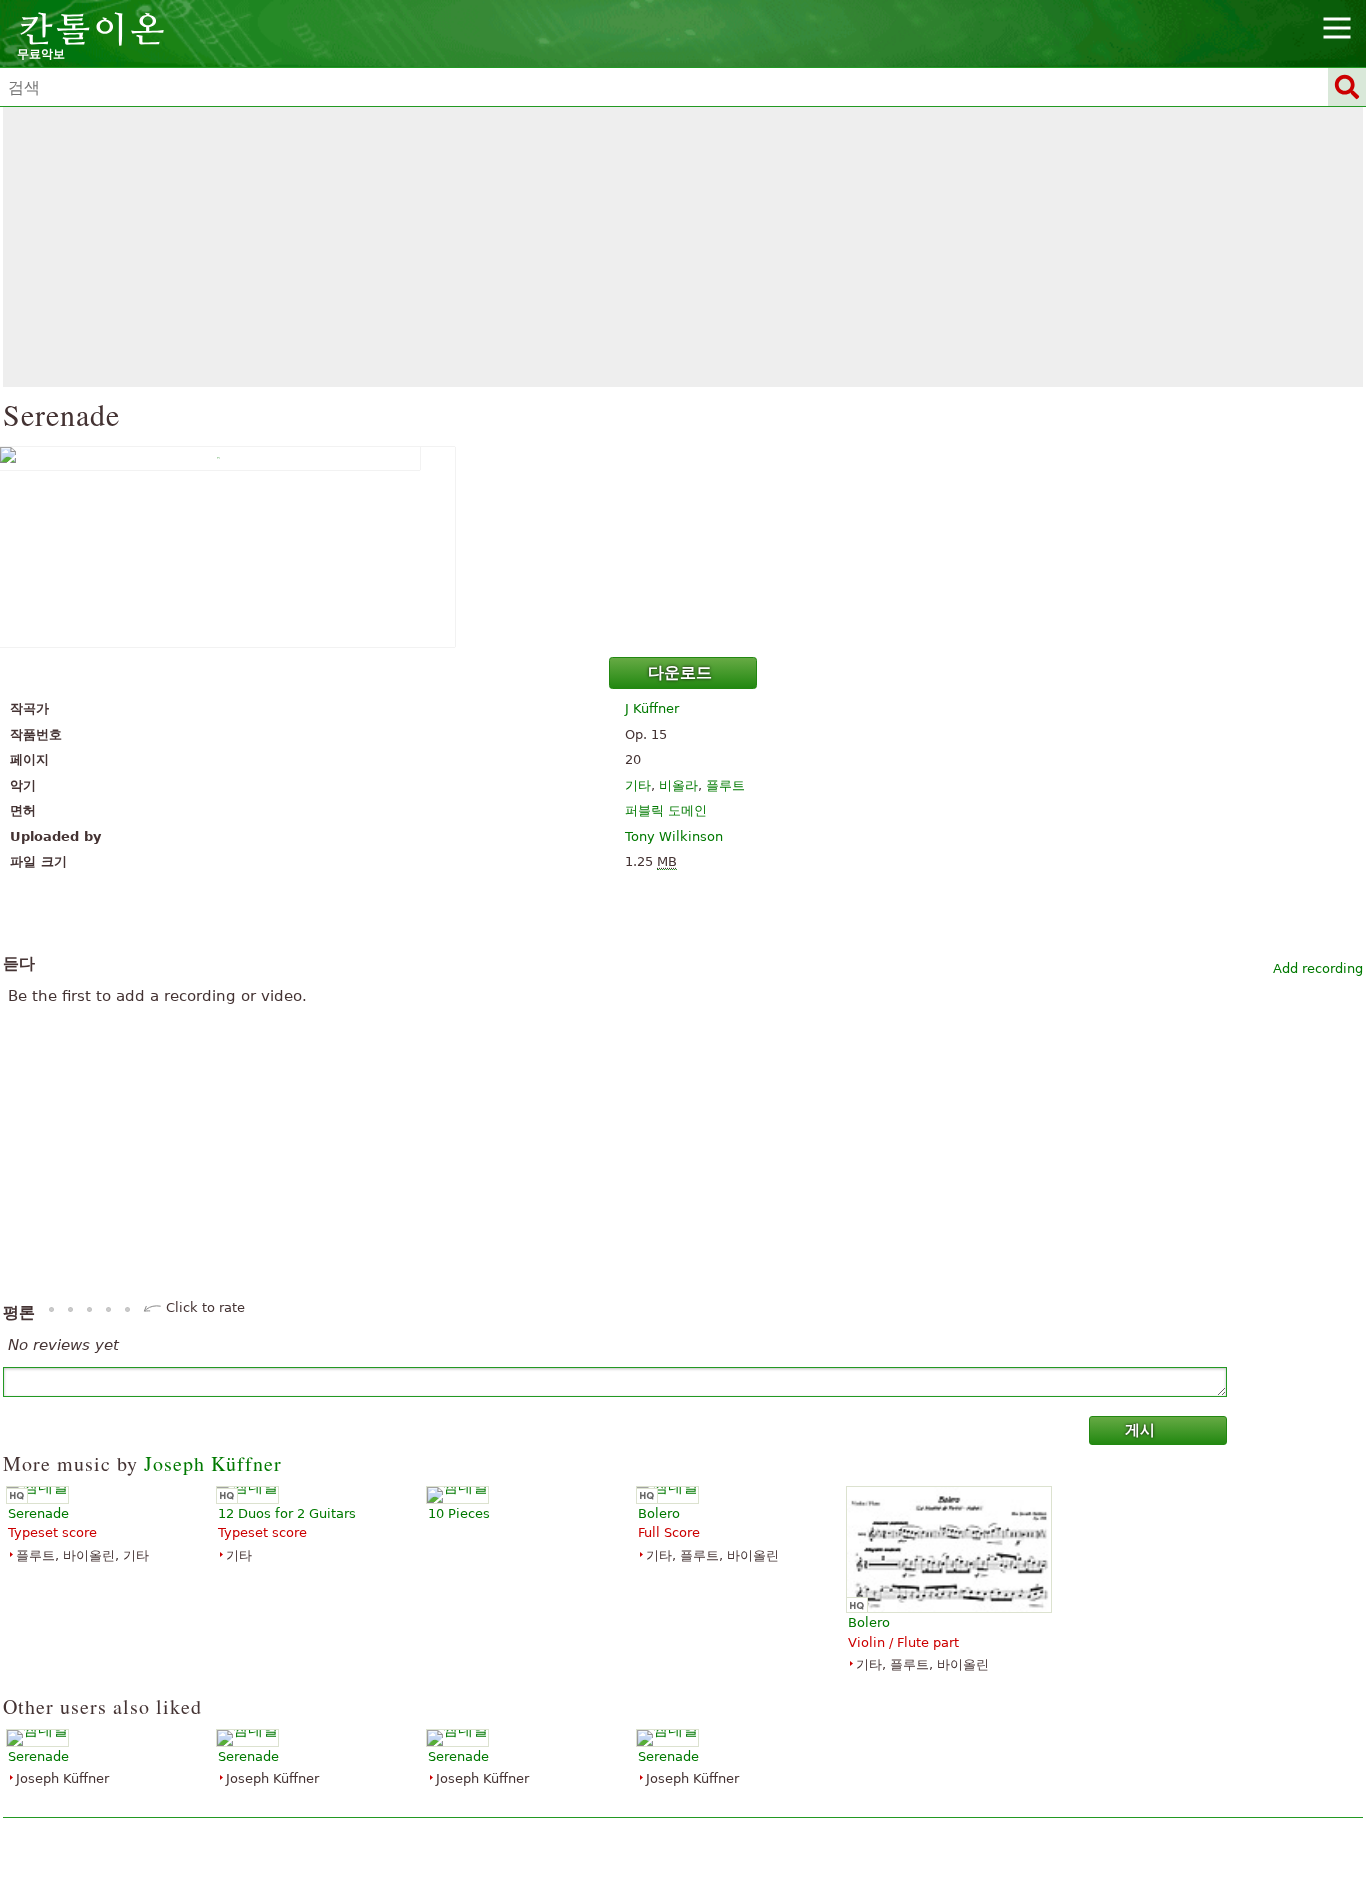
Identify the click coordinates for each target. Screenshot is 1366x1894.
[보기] (683, 547)
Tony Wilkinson (674, 836)
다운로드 (680, 672)
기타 (638, 785)
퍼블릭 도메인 (666, 810)
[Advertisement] (683, 247)
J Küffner (652, 708)
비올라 (678, 785)
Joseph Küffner (213, 1463)
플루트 (725, 785)
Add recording (1318, 968)
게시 (1140, 1430)
